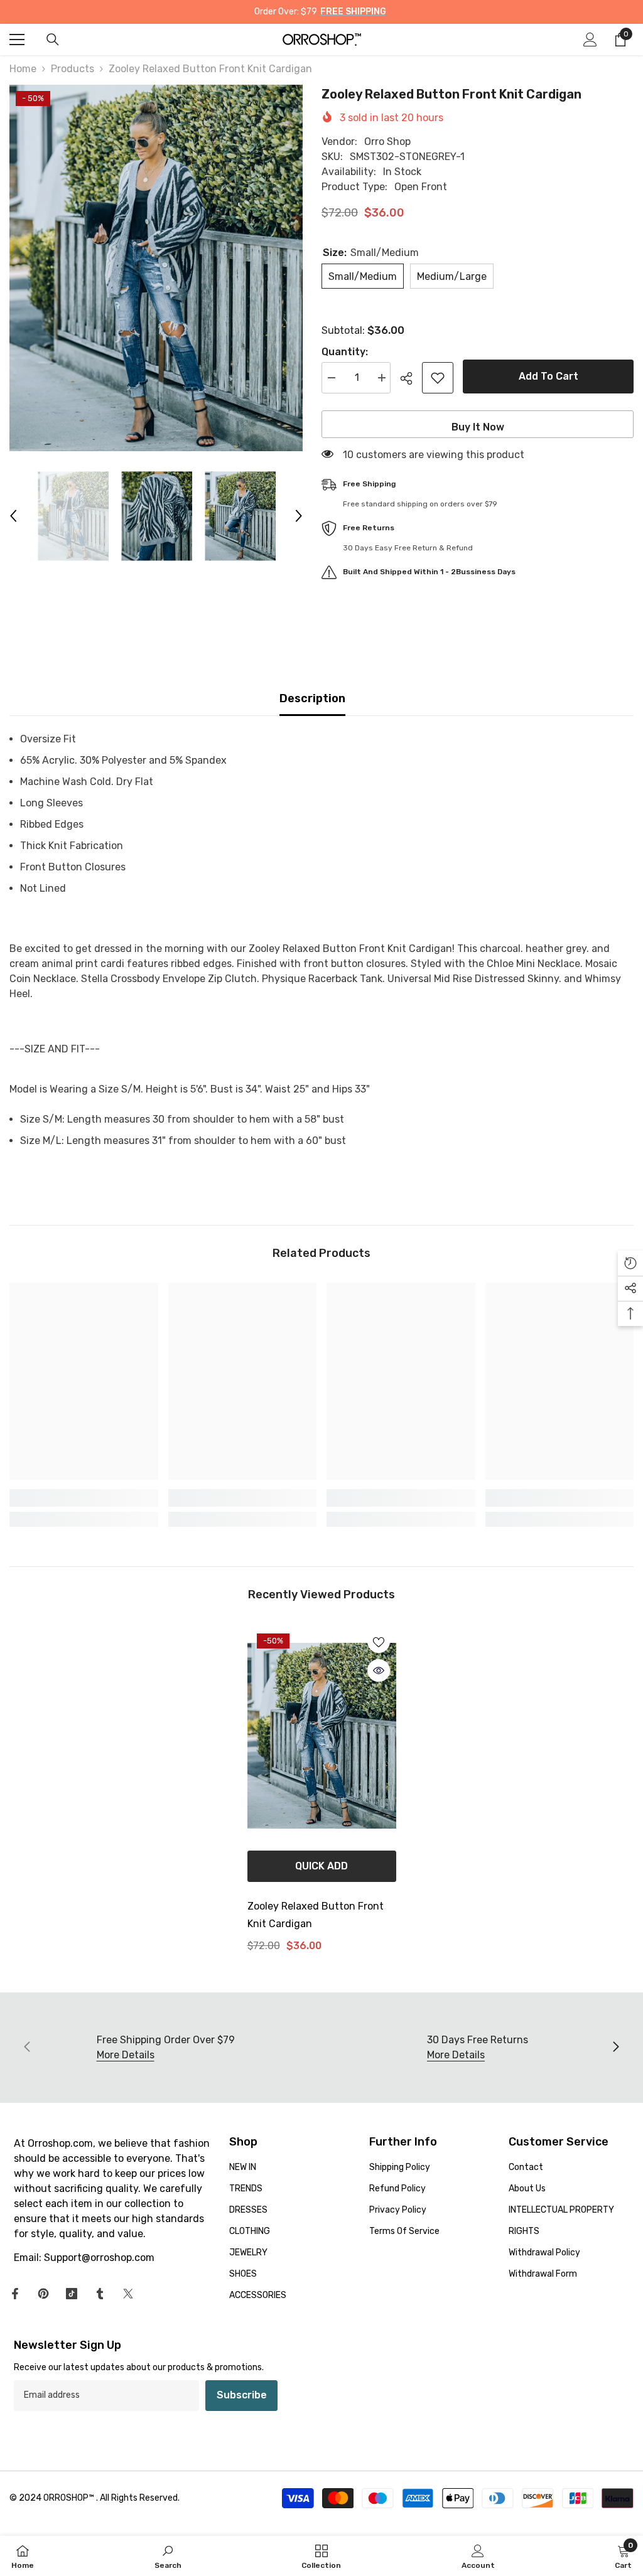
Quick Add (321, 1866)
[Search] (53, 40)
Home (23, 69)
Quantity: (345, 352)
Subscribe (242, 2395)
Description (312, 698)
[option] (156, 268)
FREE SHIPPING (353, 12)
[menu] (17, 40)
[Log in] (590, 40)
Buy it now (478, 427)
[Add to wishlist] (438, 378)
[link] (84, 1498)
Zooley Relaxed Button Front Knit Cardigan (316, 1915)
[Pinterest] (43, 2294)
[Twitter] (128, 2294)
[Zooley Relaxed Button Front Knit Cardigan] (322, 1736)
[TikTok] (72, 2294)
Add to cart (548, 376)
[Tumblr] (100, 2294)
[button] (13, 516)
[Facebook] (15, 2294)
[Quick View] (379, 1670)
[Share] (411, 378)
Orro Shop (387, 142)
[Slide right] (615, 2048)
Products (73, 69)
